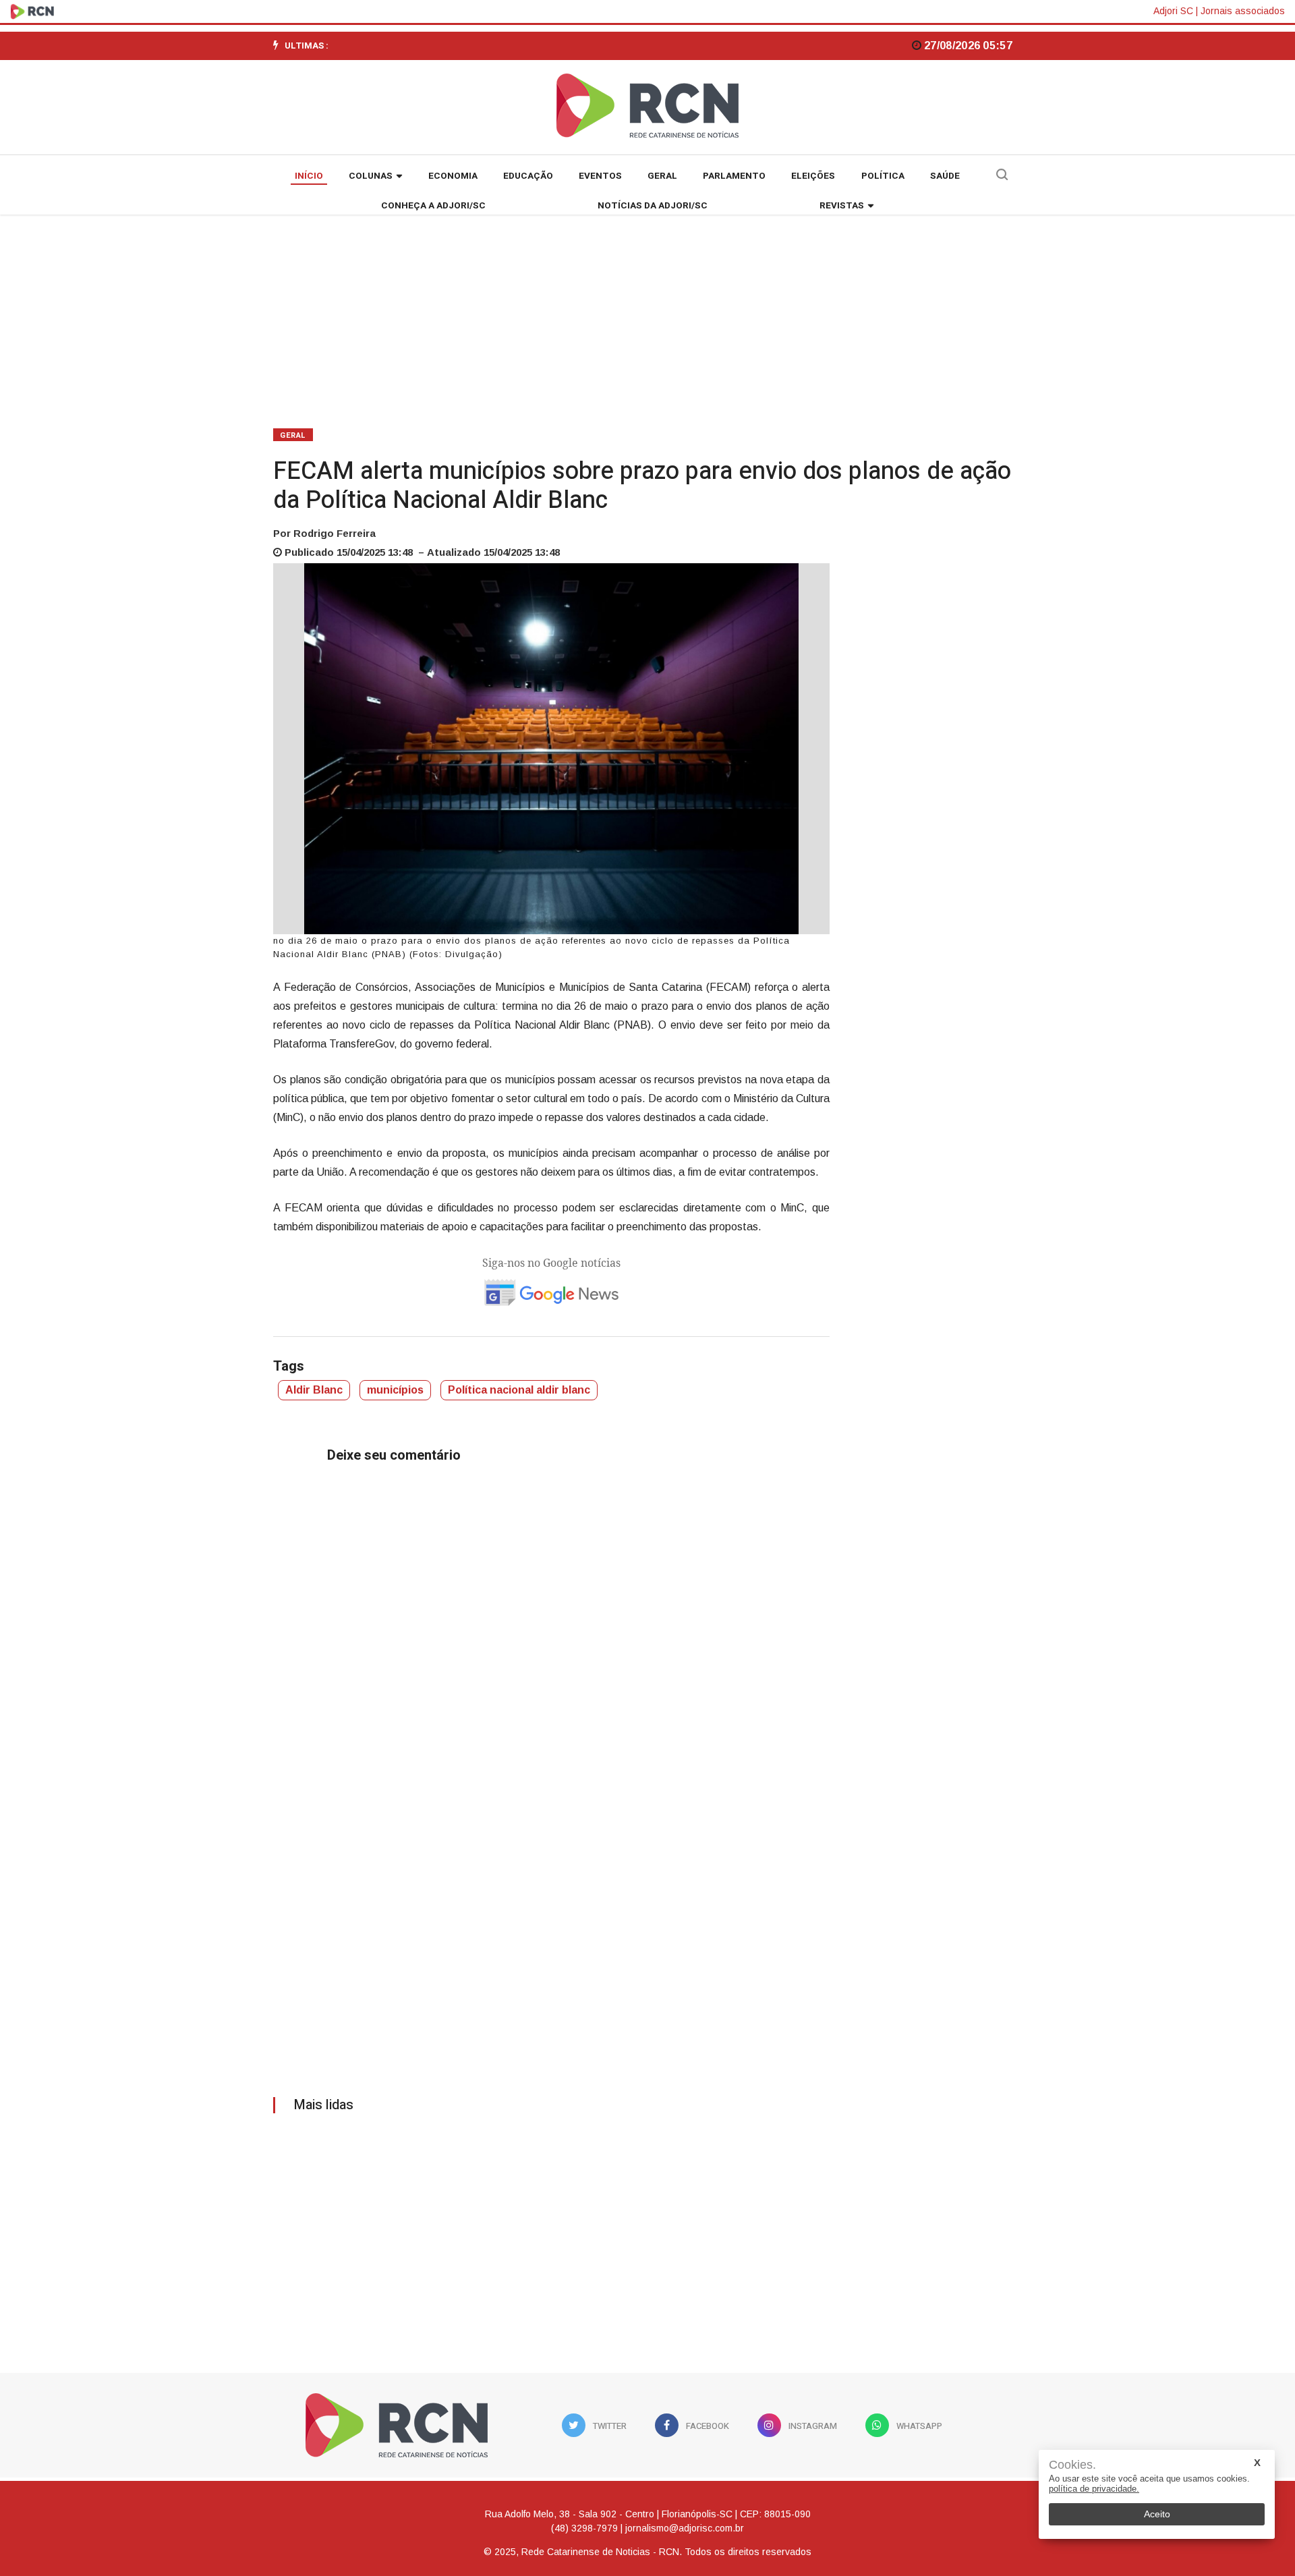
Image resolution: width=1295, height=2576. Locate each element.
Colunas (371, 176)
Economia (453, 176)
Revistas (842, 206)
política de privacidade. (1094, 2489)
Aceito (1157, 2514)
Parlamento (734, 176)
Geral (662, 176)
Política (883, 176)
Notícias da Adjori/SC (653, 206)
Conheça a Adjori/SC (433, 206)
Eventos (600, 176)
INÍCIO (309, 176)
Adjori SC (1173, 11)
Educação (528, 176)
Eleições (813, 176)
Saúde (945, 176)
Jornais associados (1243, 11)
